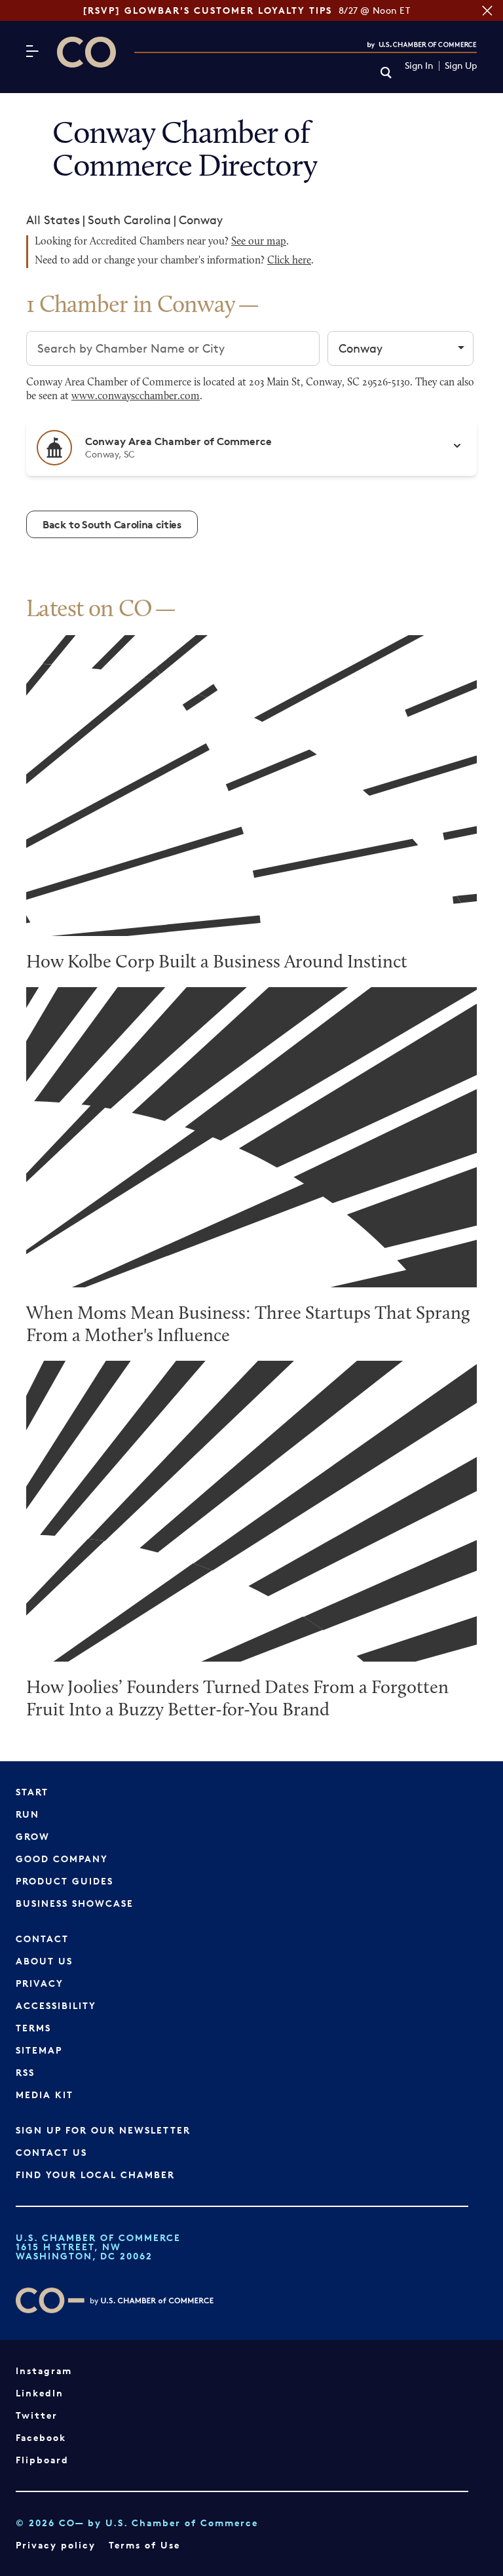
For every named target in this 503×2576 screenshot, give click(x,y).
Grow (33, 1836)
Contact (42, 1939)
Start (32, 1792)
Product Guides (65, 1881)
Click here (289, 261)
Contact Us (51, 2152)
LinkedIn (40, 2393)
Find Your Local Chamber (95, 2175)
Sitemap (39, 2050)
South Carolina (129, 220)
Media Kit (45, 2095)
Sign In (419, 66)
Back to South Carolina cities (112, 524)
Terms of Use (144, 2545)
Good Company (62, 1859)
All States (53, 220)
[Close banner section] (487, 10)
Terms (33, 2028)
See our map (259, 242)
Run (28, 1814)
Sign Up (461, 66)
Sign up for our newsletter (103, 2130)
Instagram (44, 2371)
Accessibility (56, 2005)
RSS (25, 2072)
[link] (386, 74)
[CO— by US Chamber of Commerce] (86, 52)
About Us (44, 1961)
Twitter (37, 2415)
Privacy (40, 1983)
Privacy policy (56, 2545)
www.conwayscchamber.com (136, 397)
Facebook (41, 2437)
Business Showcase (75, 1903)
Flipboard (42, 2460)
